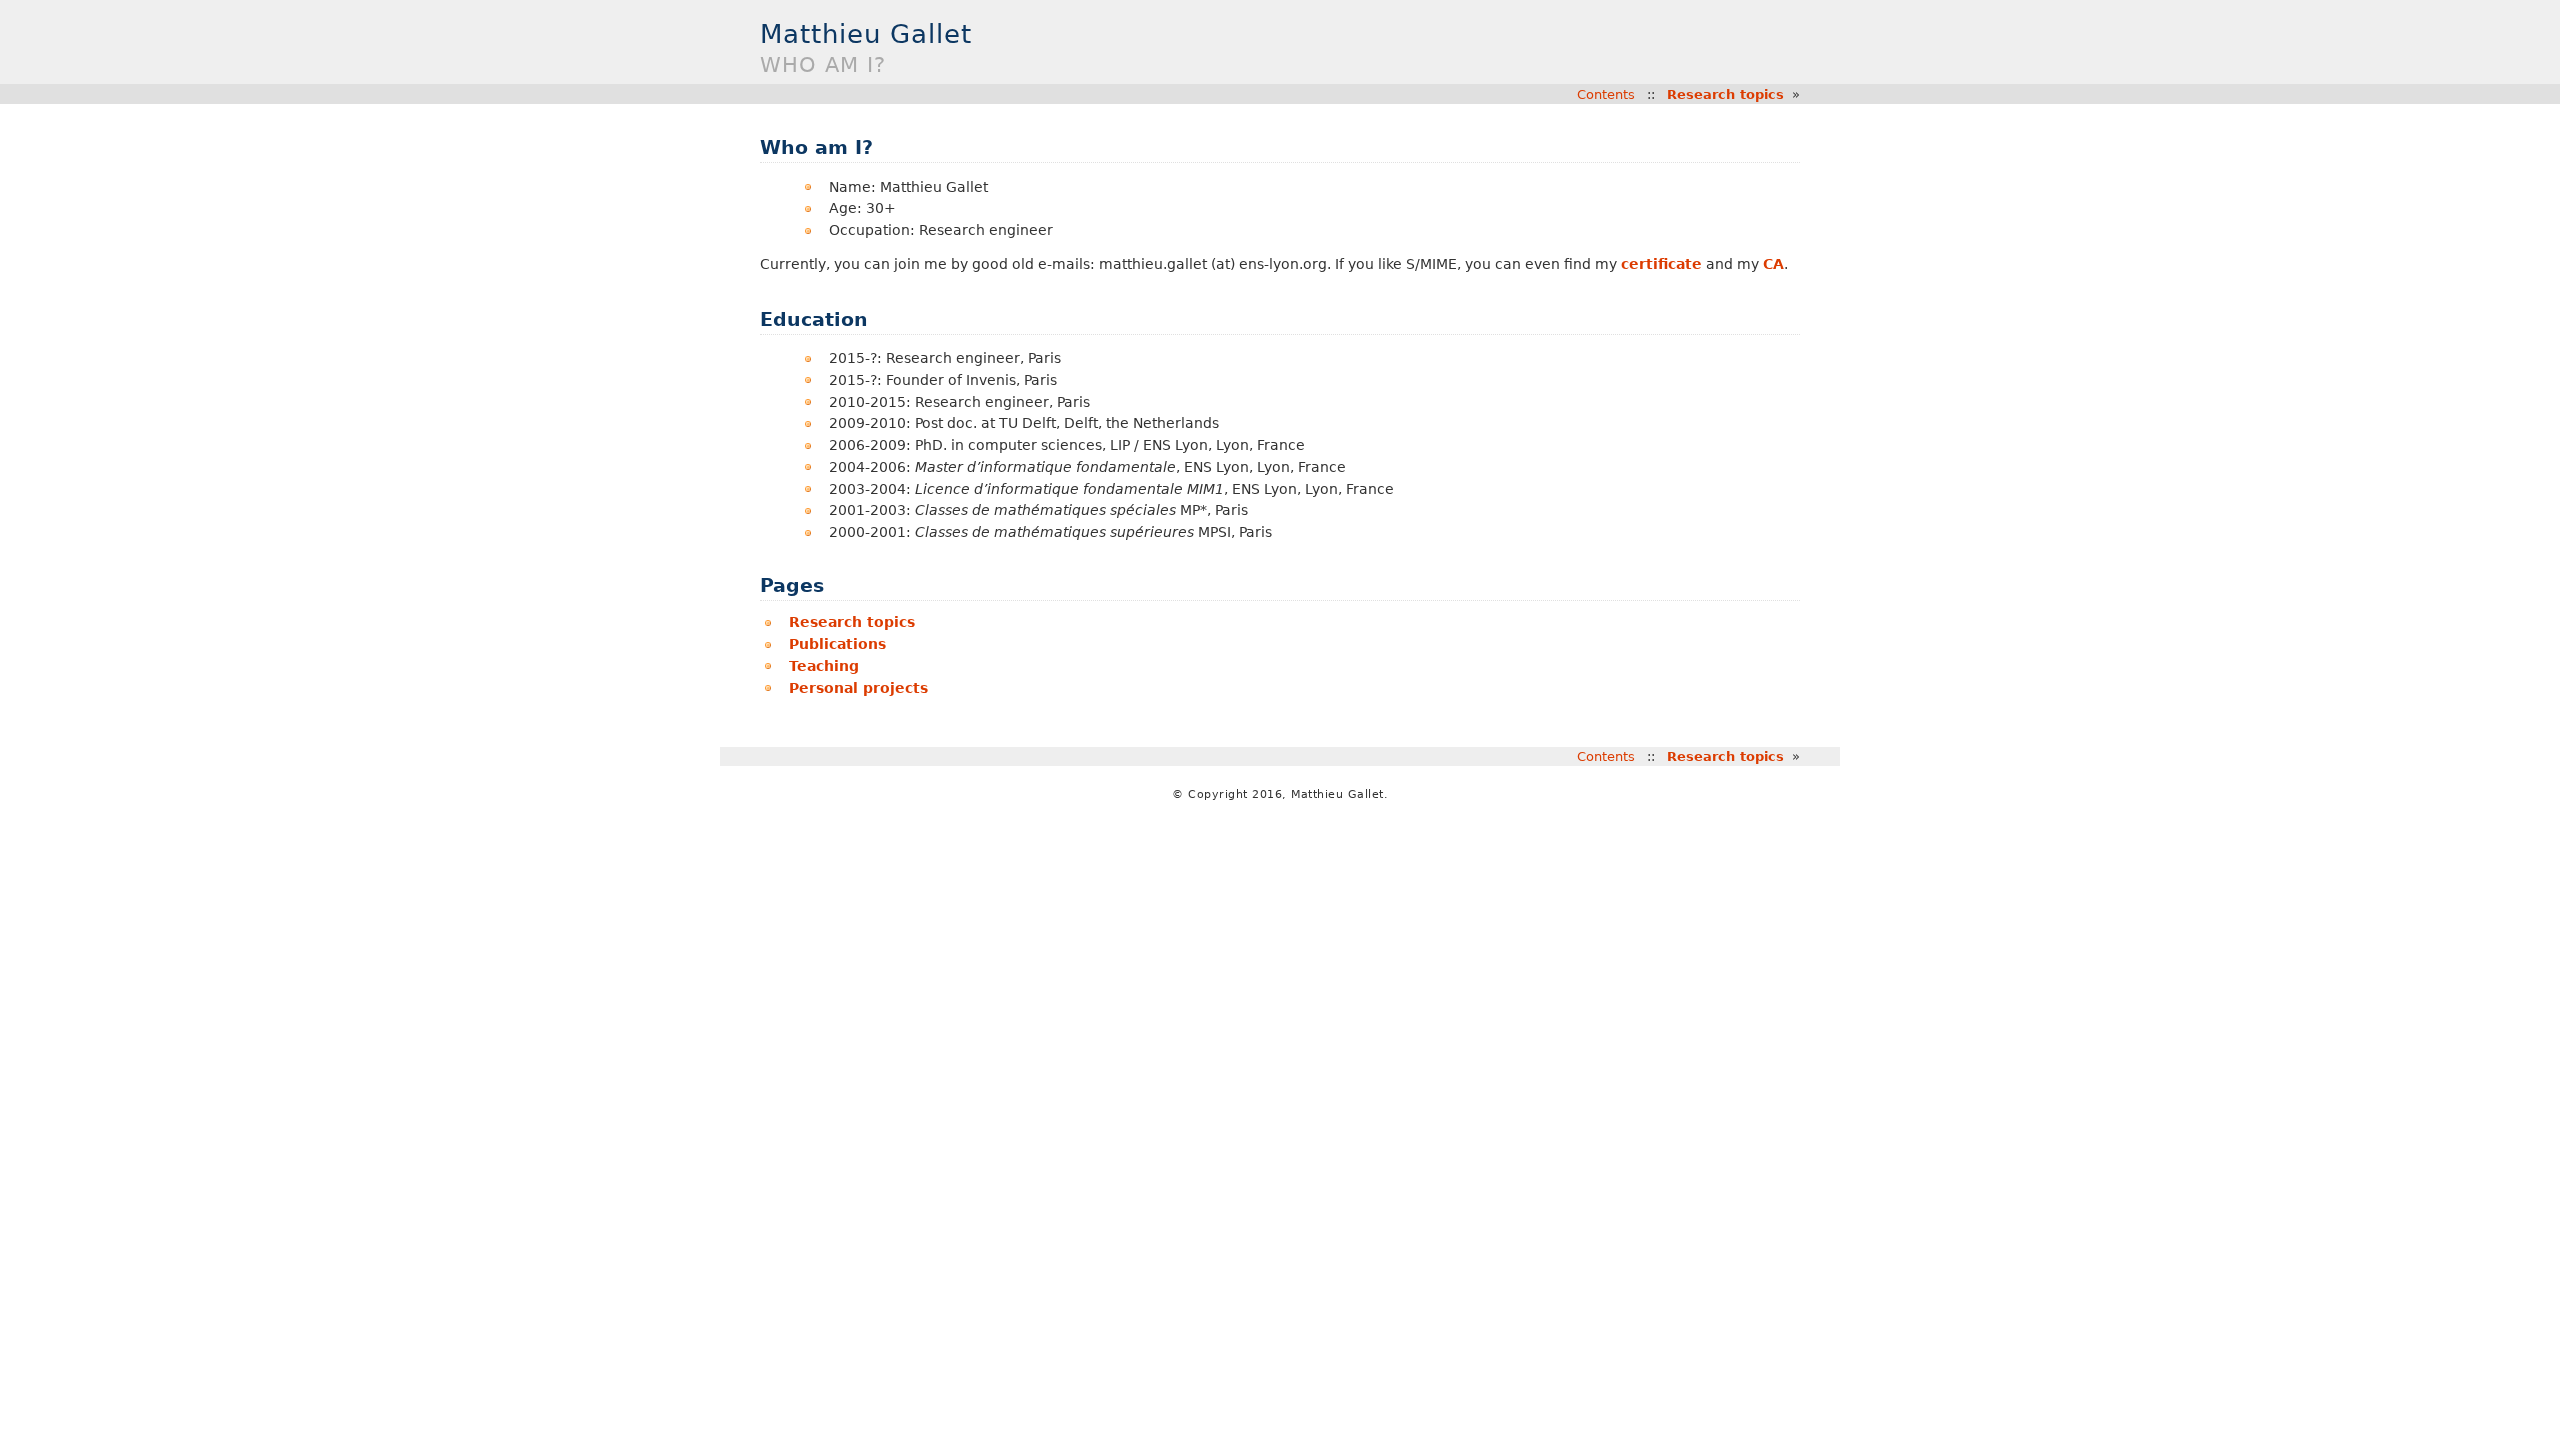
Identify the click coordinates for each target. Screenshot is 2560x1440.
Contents (1606, 94)
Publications (837, 644)
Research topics (1725, 94)
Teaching (824, 666)
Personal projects (858, 688)
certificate (1661, 264)
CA (1773, 264)
